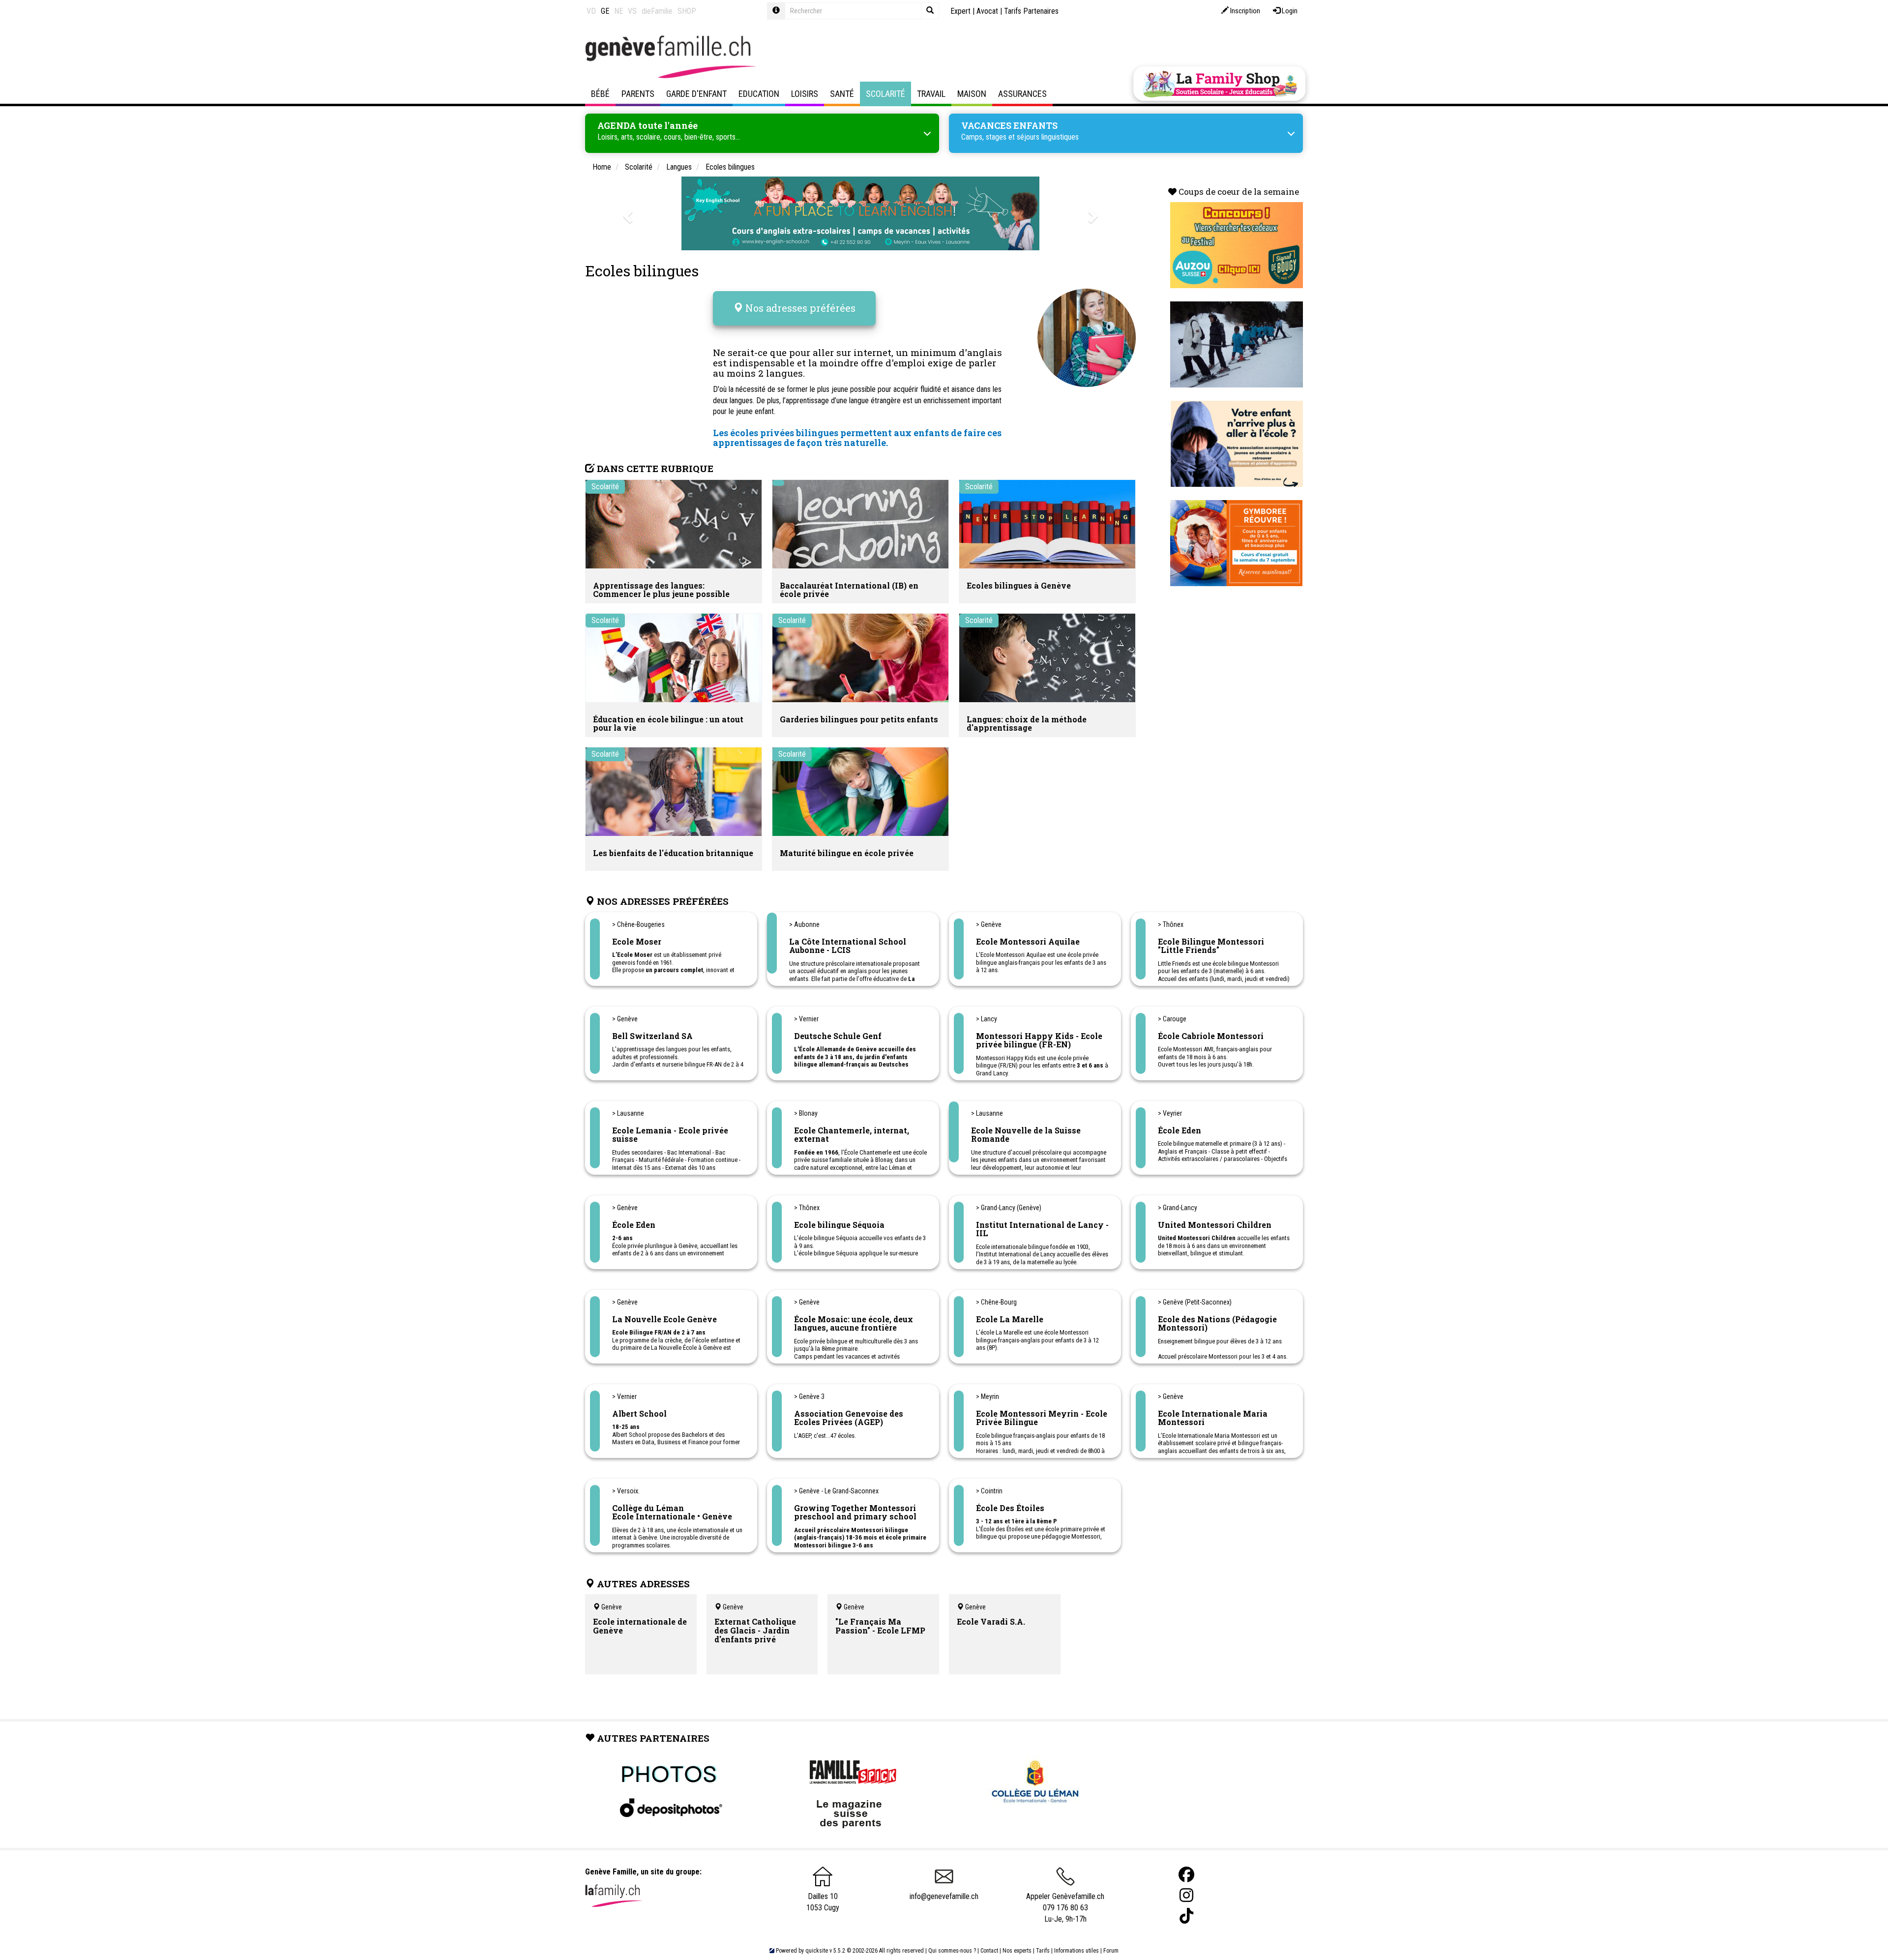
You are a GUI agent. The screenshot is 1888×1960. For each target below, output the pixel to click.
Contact (989, 1951)
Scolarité (885, 94)
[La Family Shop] (1219, 84)
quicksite (817, 1951)
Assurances (1022, 94)
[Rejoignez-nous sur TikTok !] (1186, 1916)
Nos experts (1017, 1951)
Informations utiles (1077, 1951)
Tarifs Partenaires (1031, 11)
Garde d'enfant (696, 94)
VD (591, 11)
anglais (985, 352)
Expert (960, 11)
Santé (842, 94)
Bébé (600, 94)
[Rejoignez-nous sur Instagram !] (1186, 1895)
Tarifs (1043, 1951)
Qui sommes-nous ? (952, 1951)
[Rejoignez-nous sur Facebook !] (1186, 1875)
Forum (1111, 1951)
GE (605, 11)
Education (759, 94)
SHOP (687, 11)
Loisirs (805, 94)
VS (632, 11)
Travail (931, 94)
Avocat (987, 11)
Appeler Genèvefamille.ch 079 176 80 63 (1065, 1902)
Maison (972, 94)
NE (619, 11)
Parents (638, 94)
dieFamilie (657, 11)
